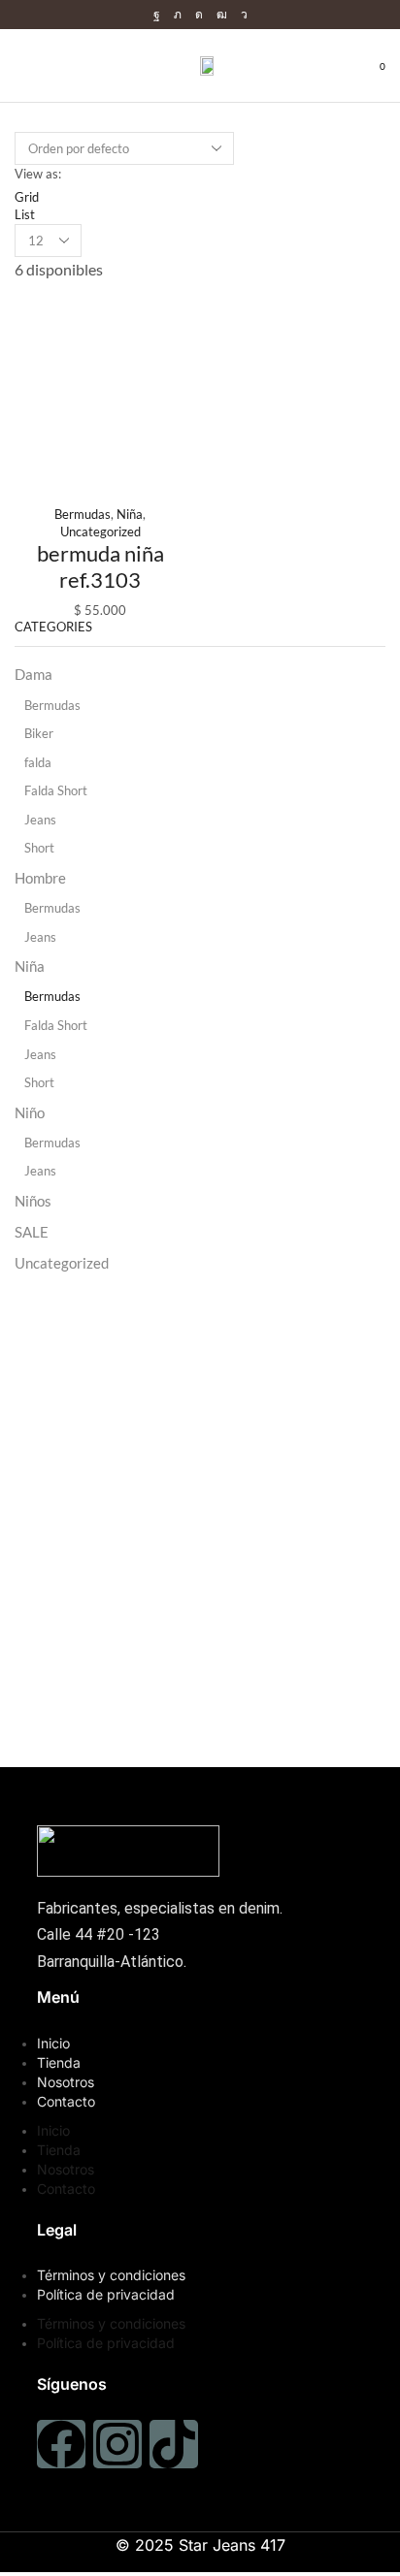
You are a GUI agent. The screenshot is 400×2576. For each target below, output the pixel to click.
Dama (33, 674)
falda (38, 762)
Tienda (59, 2062)
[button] (20, 65)
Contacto (66, 2101)
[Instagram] (199, 15)
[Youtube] (222, 15)
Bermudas (83, 514)
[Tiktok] (174, 2444)
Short (39, 848)
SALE (32, 1232)
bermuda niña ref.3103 (100, 566)
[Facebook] (157, 15)
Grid (27, 197)
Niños (33, 1201)
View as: (38, 174)
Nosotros (66, 2082)
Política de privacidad (106, 2294)
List (25, 214)
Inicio (53, 2043)
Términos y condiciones (111, 2275)
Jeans (40, 820)
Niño (30, 1112)
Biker (39, 733)
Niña (130, 514)
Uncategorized (100, 531)
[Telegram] (244, 15)
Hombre (40, 878)
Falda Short (56, 790)
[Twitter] (178, 15)
